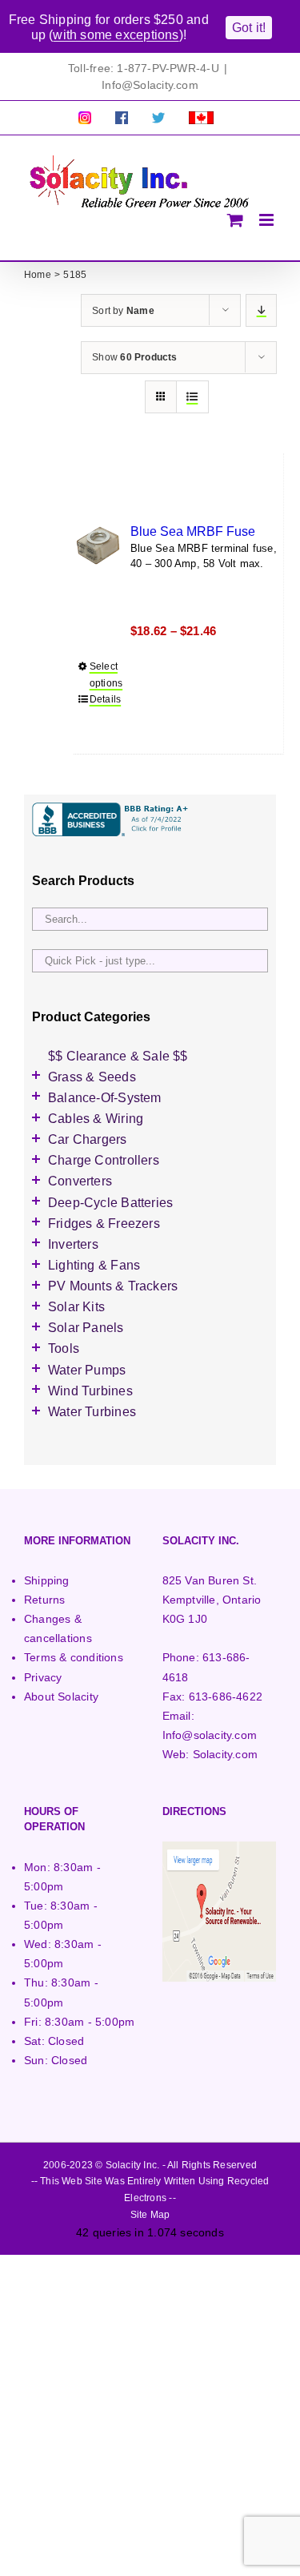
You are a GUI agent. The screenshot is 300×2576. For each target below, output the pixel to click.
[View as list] (192, 397)
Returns (44, 1600)
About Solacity (61, 1697)
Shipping (47, 1580)
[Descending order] (261, 310)
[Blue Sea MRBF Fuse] (98, 545)
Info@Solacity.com (150, 85)
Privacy (43, 1677)
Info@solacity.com (210, 1735)
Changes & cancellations (58, 1628)
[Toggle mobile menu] (268, 220)
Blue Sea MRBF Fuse (193, 531)
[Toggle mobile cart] (235, 220)
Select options (106, 675)
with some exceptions (116, 35)
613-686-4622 (226, 1697)
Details (105, 699)
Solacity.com (226, 1754)
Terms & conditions (74, 1657)
